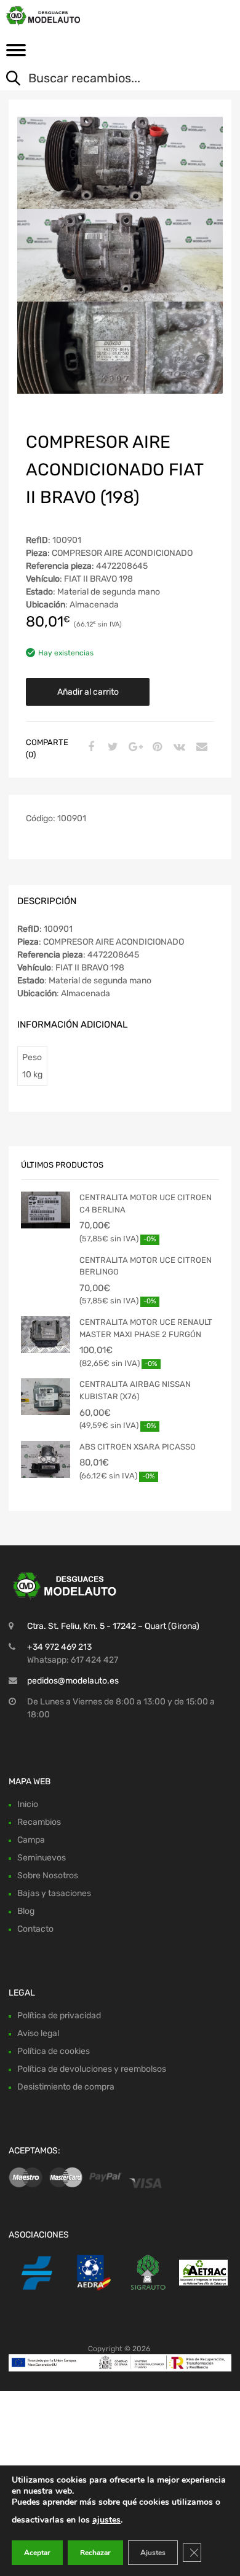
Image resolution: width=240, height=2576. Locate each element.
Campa (31, 1840)
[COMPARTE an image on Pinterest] (156, 747)
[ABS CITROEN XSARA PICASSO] (46, 1459)
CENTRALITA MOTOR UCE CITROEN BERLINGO (146, 1266)
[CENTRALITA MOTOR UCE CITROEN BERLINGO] (46, 1282)
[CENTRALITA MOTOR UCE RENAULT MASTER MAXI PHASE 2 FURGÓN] (46, 1335)
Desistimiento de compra (66, 2087)
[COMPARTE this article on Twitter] (111, 747)
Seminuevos (42, 1858)
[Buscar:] (111, 79)
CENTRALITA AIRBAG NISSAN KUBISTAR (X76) (135, 1390)
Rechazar (95, 2553)
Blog (26, 1911)
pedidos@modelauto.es (73, 1681)
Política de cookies (54, 2051)
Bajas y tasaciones (54, 1893)
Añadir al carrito (88, 692)
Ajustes (153, 2553)
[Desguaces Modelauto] (62, 16)
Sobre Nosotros (48, 1875)
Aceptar (37, 2553)
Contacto (35, 1929)
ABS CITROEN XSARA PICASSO (138, 1447)
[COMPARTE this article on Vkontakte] (178, 747)
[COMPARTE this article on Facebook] (89, 747)
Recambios (39, 1822)
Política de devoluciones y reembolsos (92, 2069)
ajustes (106, 2520)
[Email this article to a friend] (200, 747)
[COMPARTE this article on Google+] (134, 747)
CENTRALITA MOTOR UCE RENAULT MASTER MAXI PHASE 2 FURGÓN (146, 1328)
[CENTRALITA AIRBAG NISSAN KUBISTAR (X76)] (46, 1397)
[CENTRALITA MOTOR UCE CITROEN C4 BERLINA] (46, 1210)
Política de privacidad (59, 2016)
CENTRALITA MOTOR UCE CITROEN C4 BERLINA (146, 1204)
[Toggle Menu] (16, 54)
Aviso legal (38, 2033)
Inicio (28, 1804)
